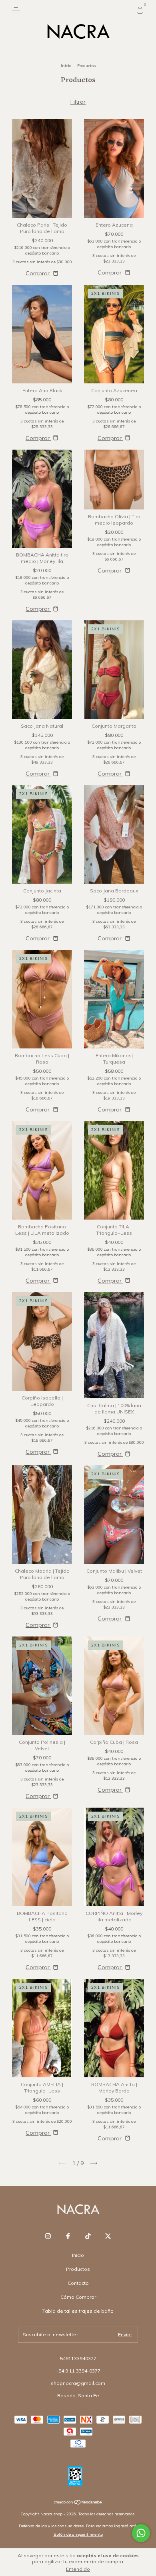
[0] (139, 11)
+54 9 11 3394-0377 (78, 2371)
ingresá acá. (126, 2526)
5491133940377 (78, 2358)
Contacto (78, 2283)
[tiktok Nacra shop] (88, 2236)
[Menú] (17, 10)
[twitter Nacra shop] (108, 2236)
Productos (78, 2269)
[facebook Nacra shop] (68, 2236)
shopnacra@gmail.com (78, 2383)
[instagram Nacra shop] (48, 2236)
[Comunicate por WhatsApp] (141, 2533)
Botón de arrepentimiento (78, 2534)
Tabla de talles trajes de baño (78, 2311)
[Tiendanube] (78, 2503)
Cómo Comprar (78, 2297)
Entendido (78, 2569)
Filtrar (78, 102)
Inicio (66, 66)
